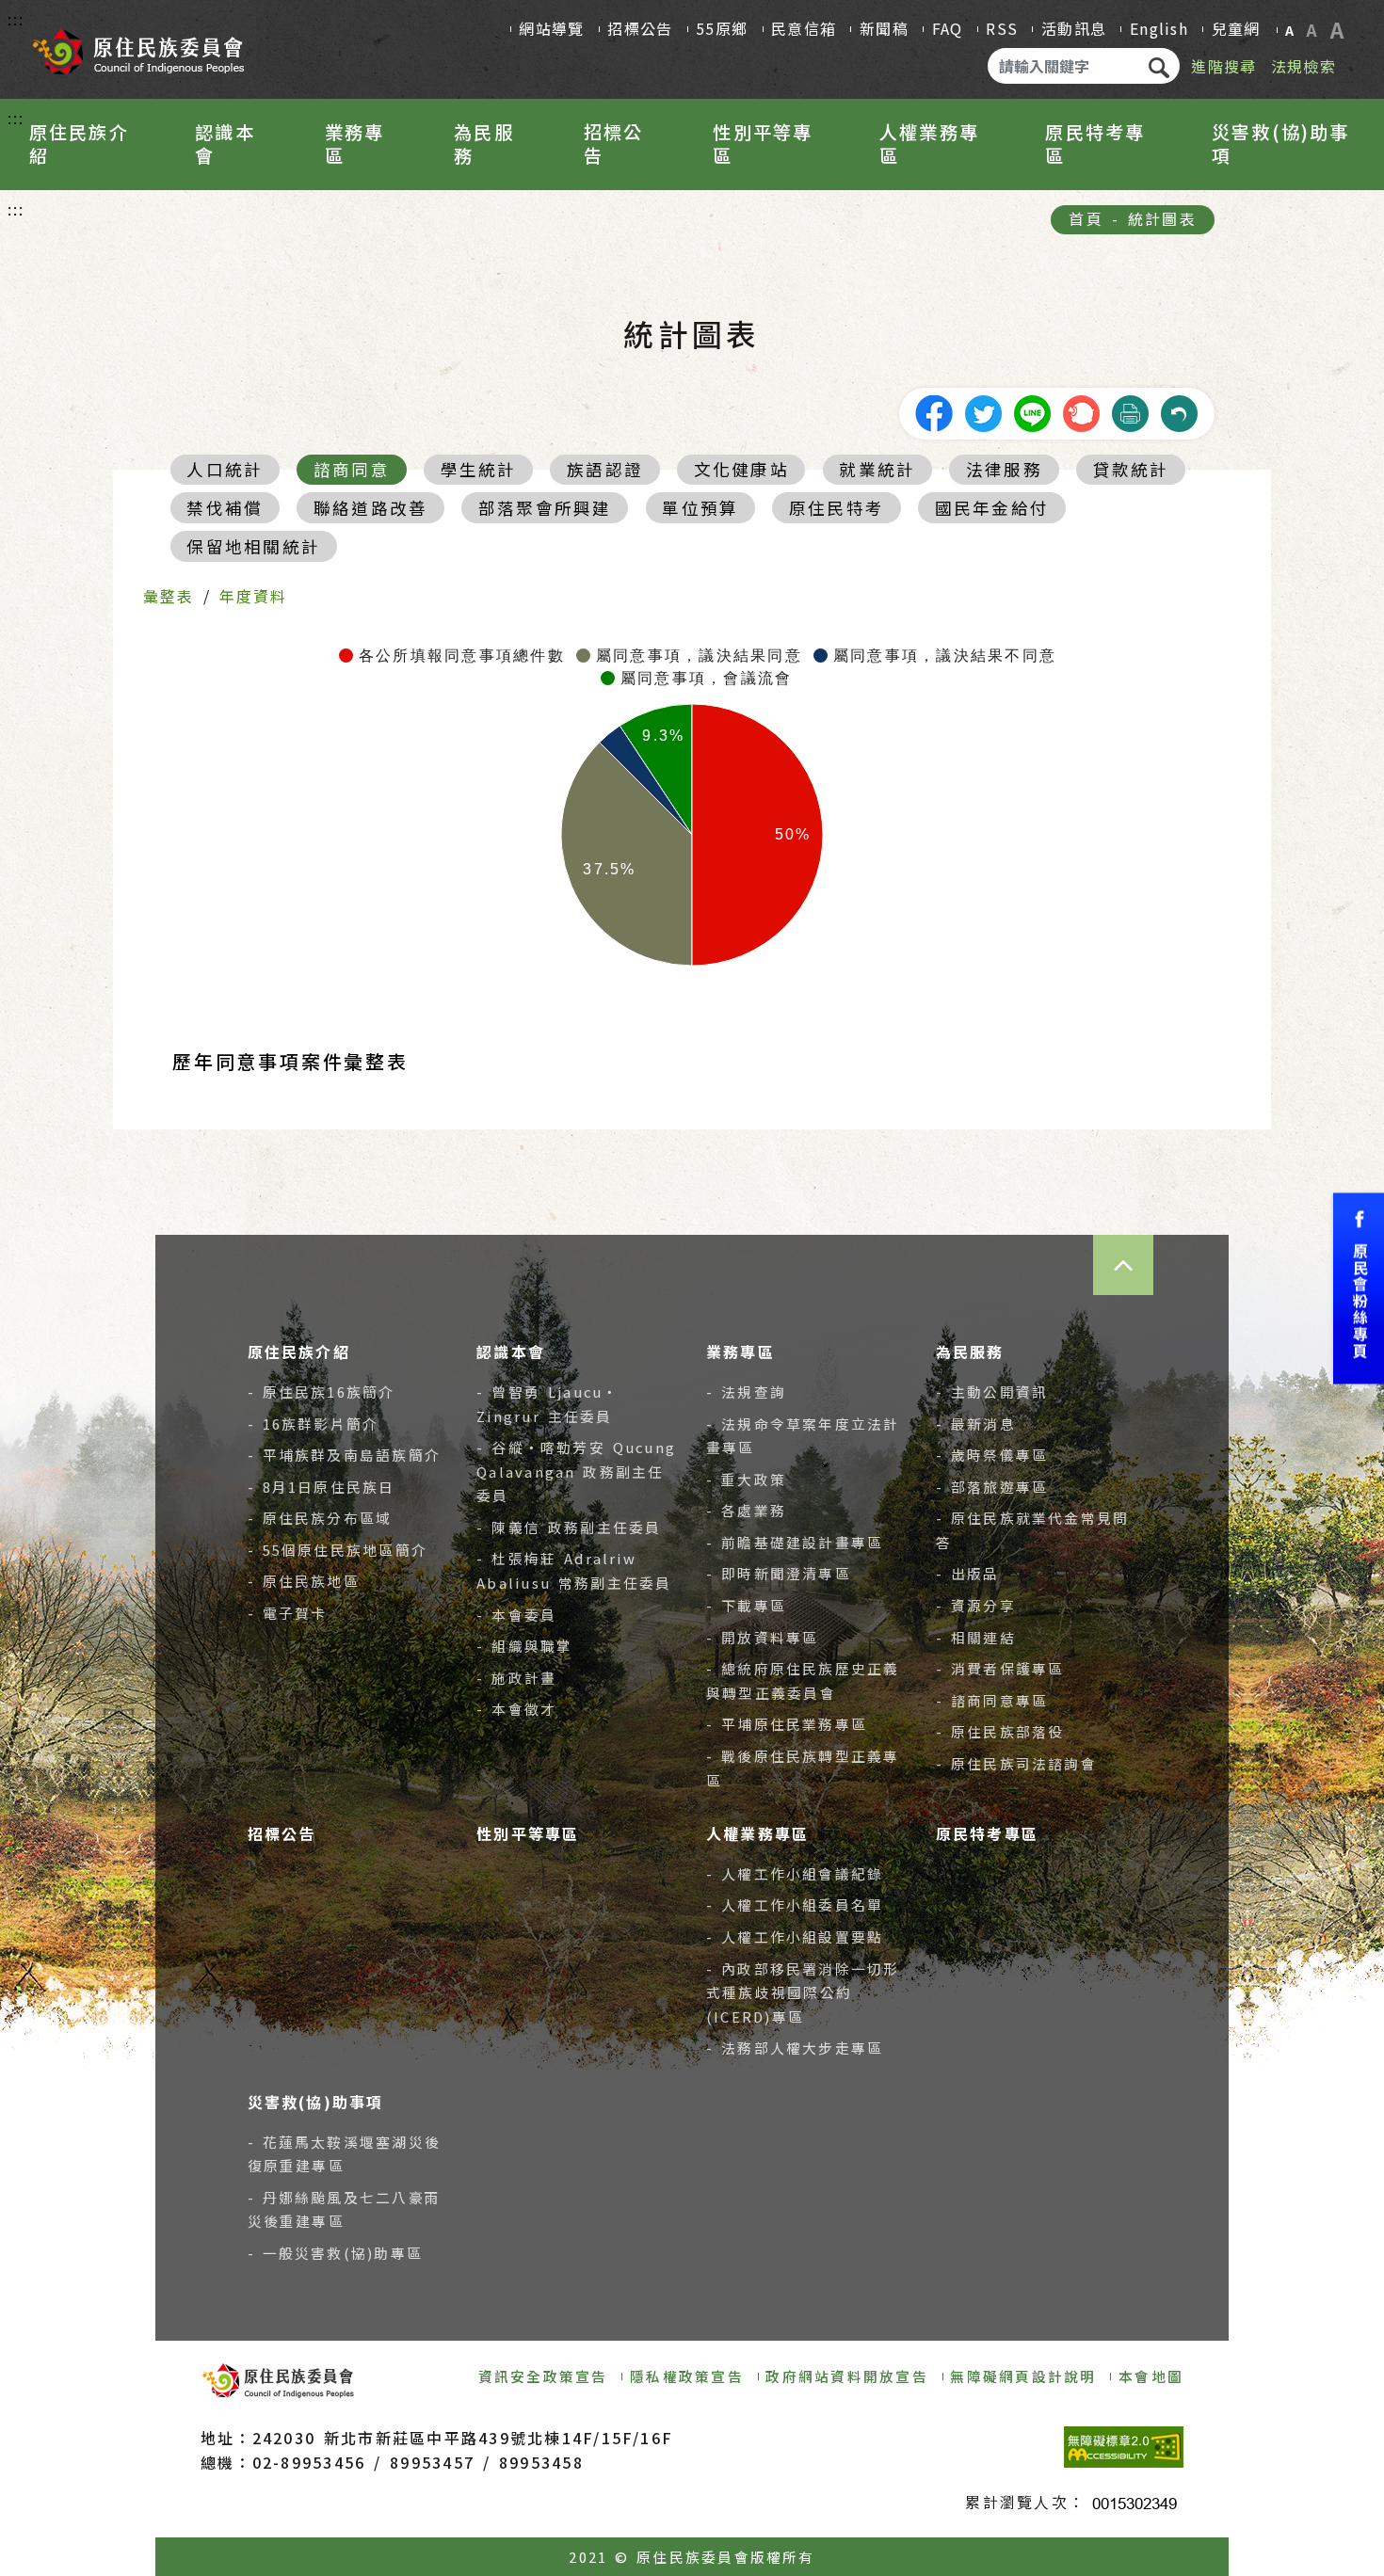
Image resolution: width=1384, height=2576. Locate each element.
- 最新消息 (976, 1424)
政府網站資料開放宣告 (846, 2376)
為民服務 (484, 144)
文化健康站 (741, 469)
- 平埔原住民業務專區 (787, 1724)
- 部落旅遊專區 (992, 1487)
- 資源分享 (976, 1605)
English (1159, 28)
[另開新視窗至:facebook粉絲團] (1359, 1288)
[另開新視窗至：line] (1032, 411)
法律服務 (1004, 469)
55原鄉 (722, 28)
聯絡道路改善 (370, 508)
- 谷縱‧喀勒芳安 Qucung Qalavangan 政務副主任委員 (576, 1471)
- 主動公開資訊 (992, 1392)
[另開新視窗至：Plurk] (1081, 411)
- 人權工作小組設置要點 (795, 1936)
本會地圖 (1151, 2376)
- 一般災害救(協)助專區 (336, 2253)
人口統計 (225, 469)
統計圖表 (1162, 218)
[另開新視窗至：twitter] (983, 411)
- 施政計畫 (516, 1678)
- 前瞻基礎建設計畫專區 (795, 1542)
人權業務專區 (929, 144)
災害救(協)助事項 (1281, 144)
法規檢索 (1304, 66)
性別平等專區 (763, 144)
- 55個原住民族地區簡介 (338, 1550)
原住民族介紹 (79, 144)
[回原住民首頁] (137, 45)
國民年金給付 (992, 508)
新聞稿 (884, 28)
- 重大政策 (746, 1479)
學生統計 (479, 469)
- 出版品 (968, 1573)
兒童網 (1236, 28)
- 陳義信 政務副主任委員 (569, 1527)
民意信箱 (804, 28)
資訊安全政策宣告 (543, 2376)
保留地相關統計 (253, 546)
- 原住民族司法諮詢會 (1016, 1763)
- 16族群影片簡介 (314, 1424)
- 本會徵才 (516, 1709)
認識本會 (225, 144)
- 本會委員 (516, 1615)
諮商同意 (352, 469)
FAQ (948, 28)
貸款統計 (1131, 469)
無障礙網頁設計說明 (1023, 2376)
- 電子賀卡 (288, 1613)
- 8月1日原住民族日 (322, 1487)
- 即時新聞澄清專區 (779, 1573)
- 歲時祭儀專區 (992, 1455)
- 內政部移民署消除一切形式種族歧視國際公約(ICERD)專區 (803, 1992)
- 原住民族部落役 (1000, 1731)
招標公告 (640, 28)
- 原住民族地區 (304, 1581)
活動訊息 (1074, 28)
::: (16, 19)
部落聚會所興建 (545, 508)
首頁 (1086, 218)
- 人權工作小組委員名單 (795, 1904)
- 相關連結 (976, 1637)
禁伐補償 (225, 508)
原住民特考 (837, 508)
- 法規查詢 (746, 1392)
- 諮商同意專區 (992, 1700)
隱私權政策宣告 (687, 2376)
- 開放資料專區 (762, 1637)
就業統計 (877, 469)
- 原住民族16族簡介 (322, 1392)
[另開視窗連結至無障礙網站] (1124, 2447)
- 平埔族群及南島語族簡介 (345, 1455)
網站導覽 (551, 28)
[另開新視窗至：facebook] (934, 411)
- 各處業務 (746, 1510)
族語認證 (605, 469)
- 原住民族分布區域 (320, 1518)
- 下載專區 (746, 1605)
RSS (1002, 28)
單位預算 (700, 508)
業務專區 (355, 144)
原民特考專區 (1095, 144)
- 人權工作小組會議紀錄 (795, 1873)
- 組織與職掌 (524, 1646)
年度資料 (254, 596)
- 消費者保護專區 (1000, 1668)
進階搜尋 (1223, 66)
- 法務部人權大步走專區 (795, 2048)
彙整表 (169, 596)
